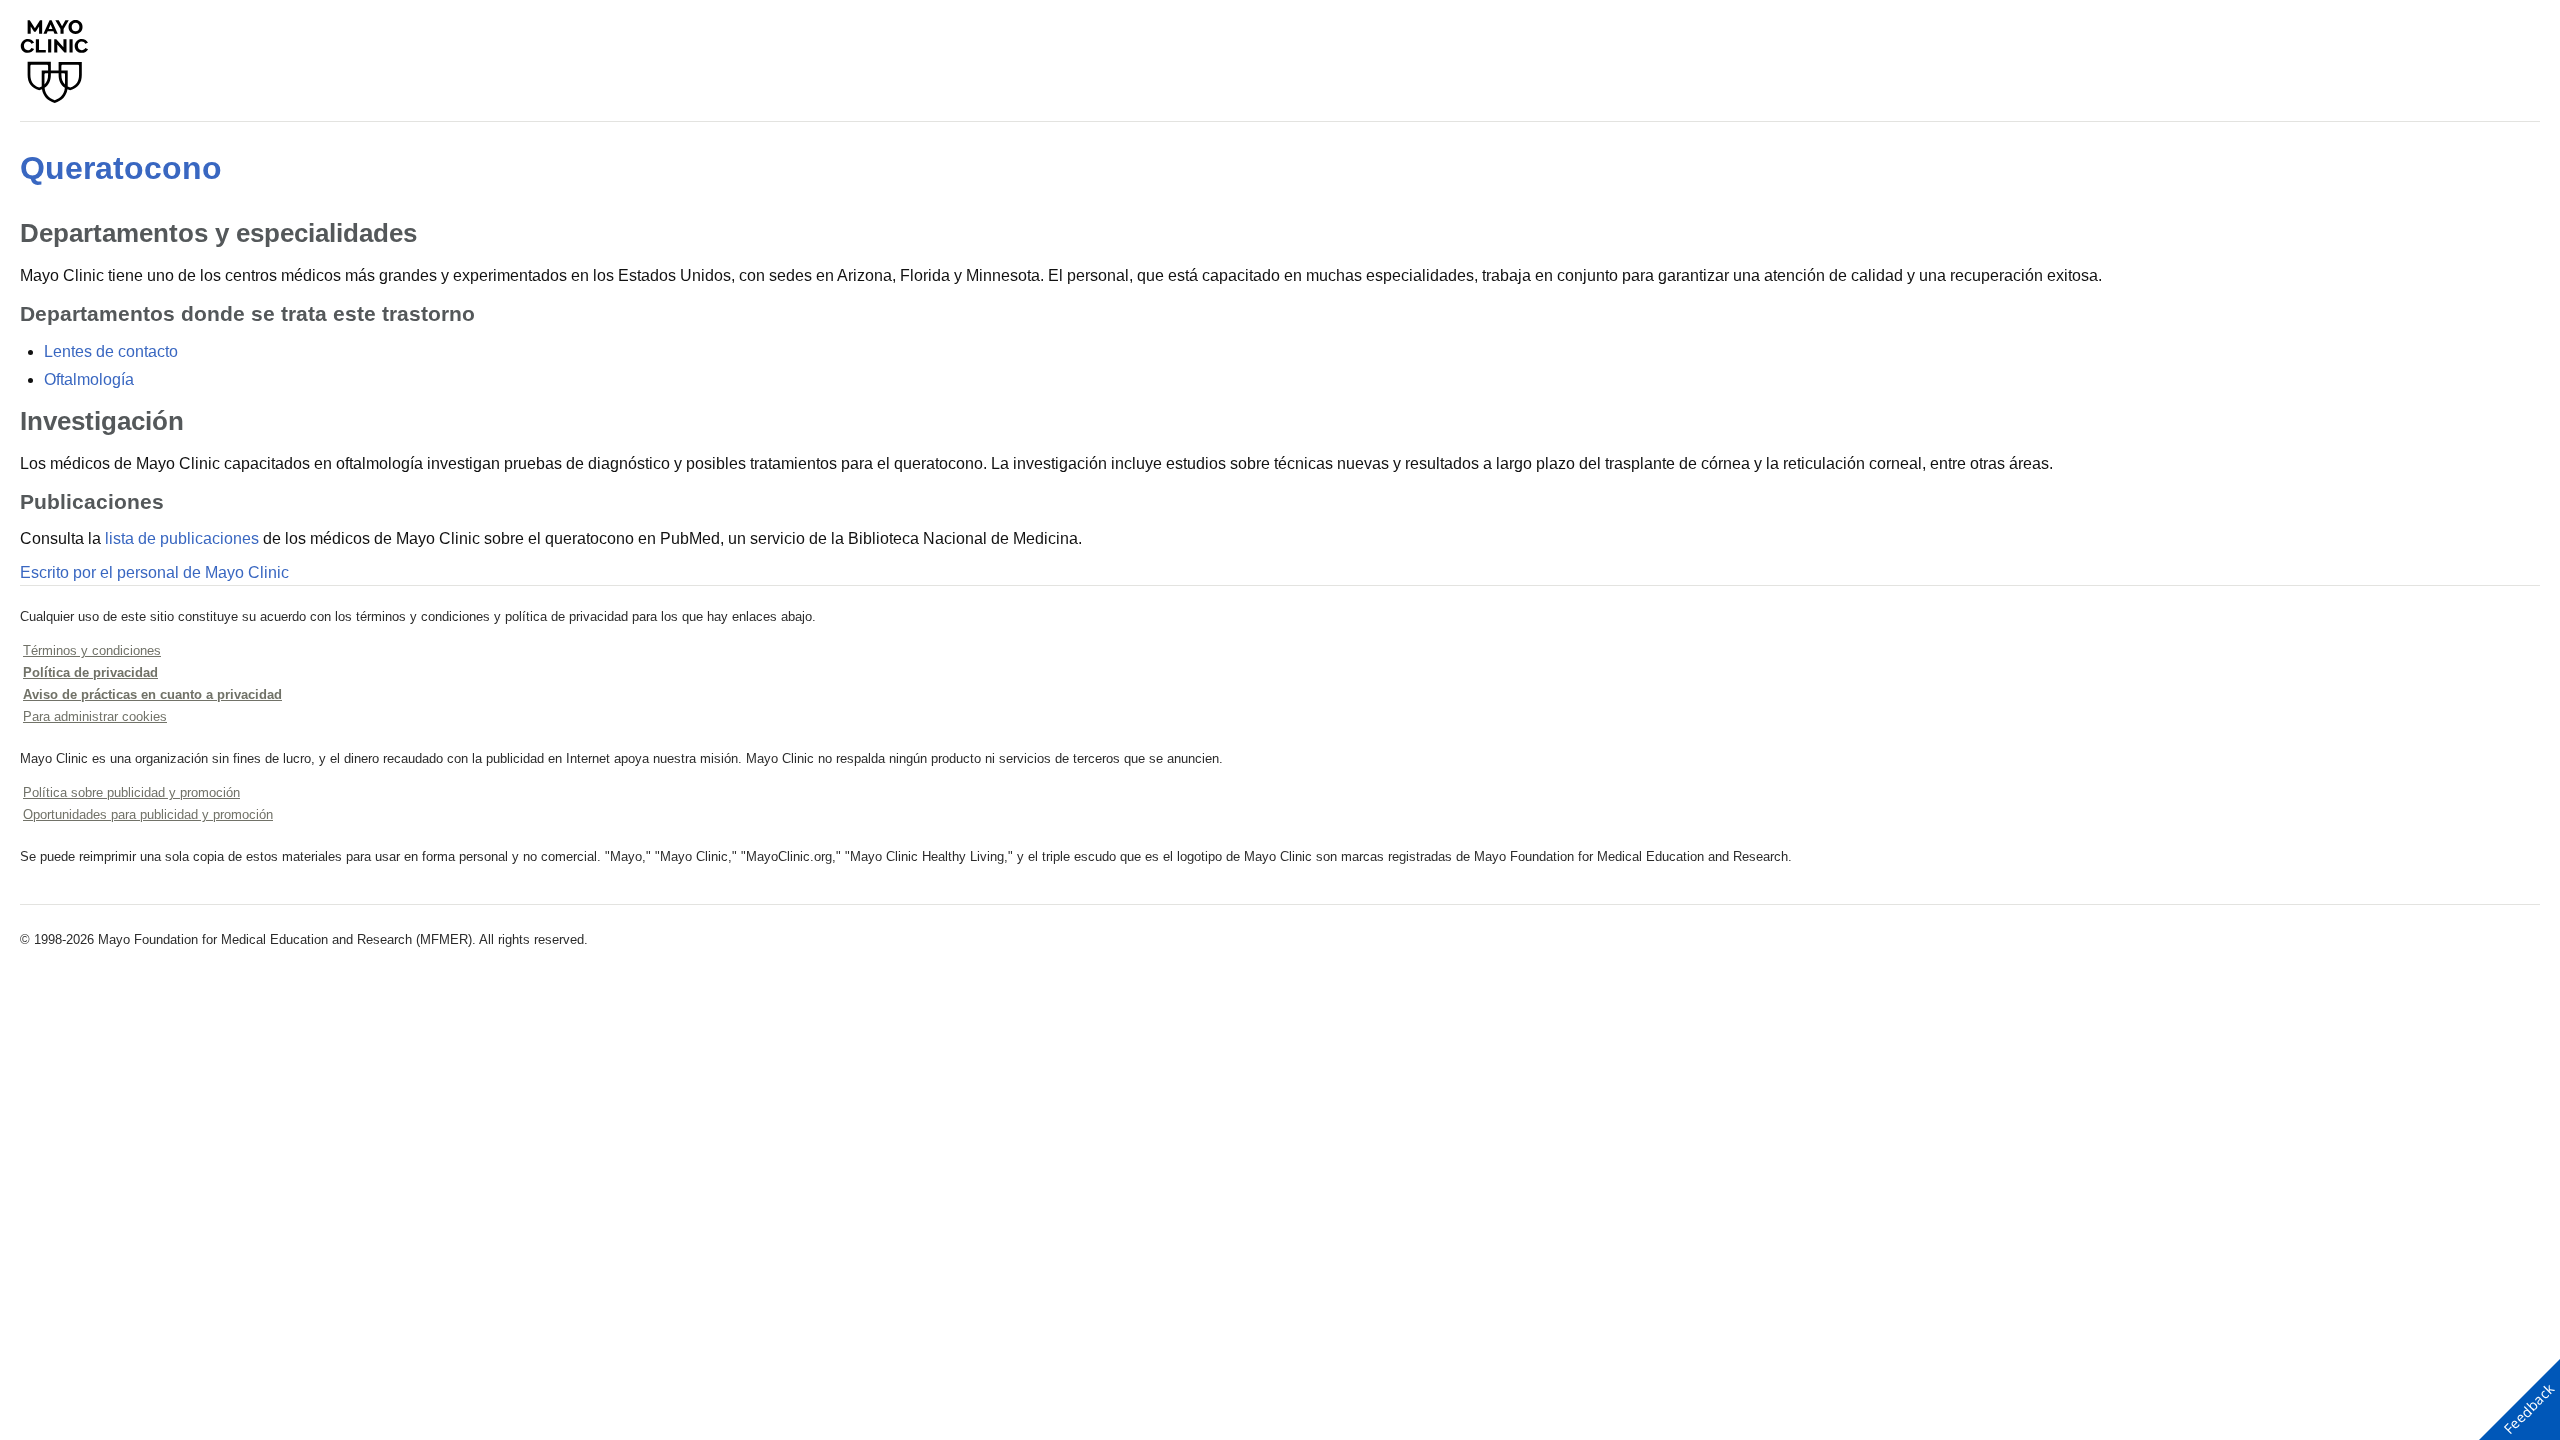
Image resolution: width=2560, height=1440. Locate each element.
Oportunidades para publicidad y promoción (148, 814)
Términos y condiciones (92, 650)
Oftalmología (89, 379)
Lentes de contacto (111, 351)
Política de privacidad (90, 672)
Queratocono (121, 168)
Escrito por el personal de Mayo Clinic (154, 572)
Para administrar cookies (95, 716)
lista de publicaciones (182, 538)
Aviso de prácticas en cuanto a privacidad (152, 694)
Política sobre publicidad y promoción (131, 792)
